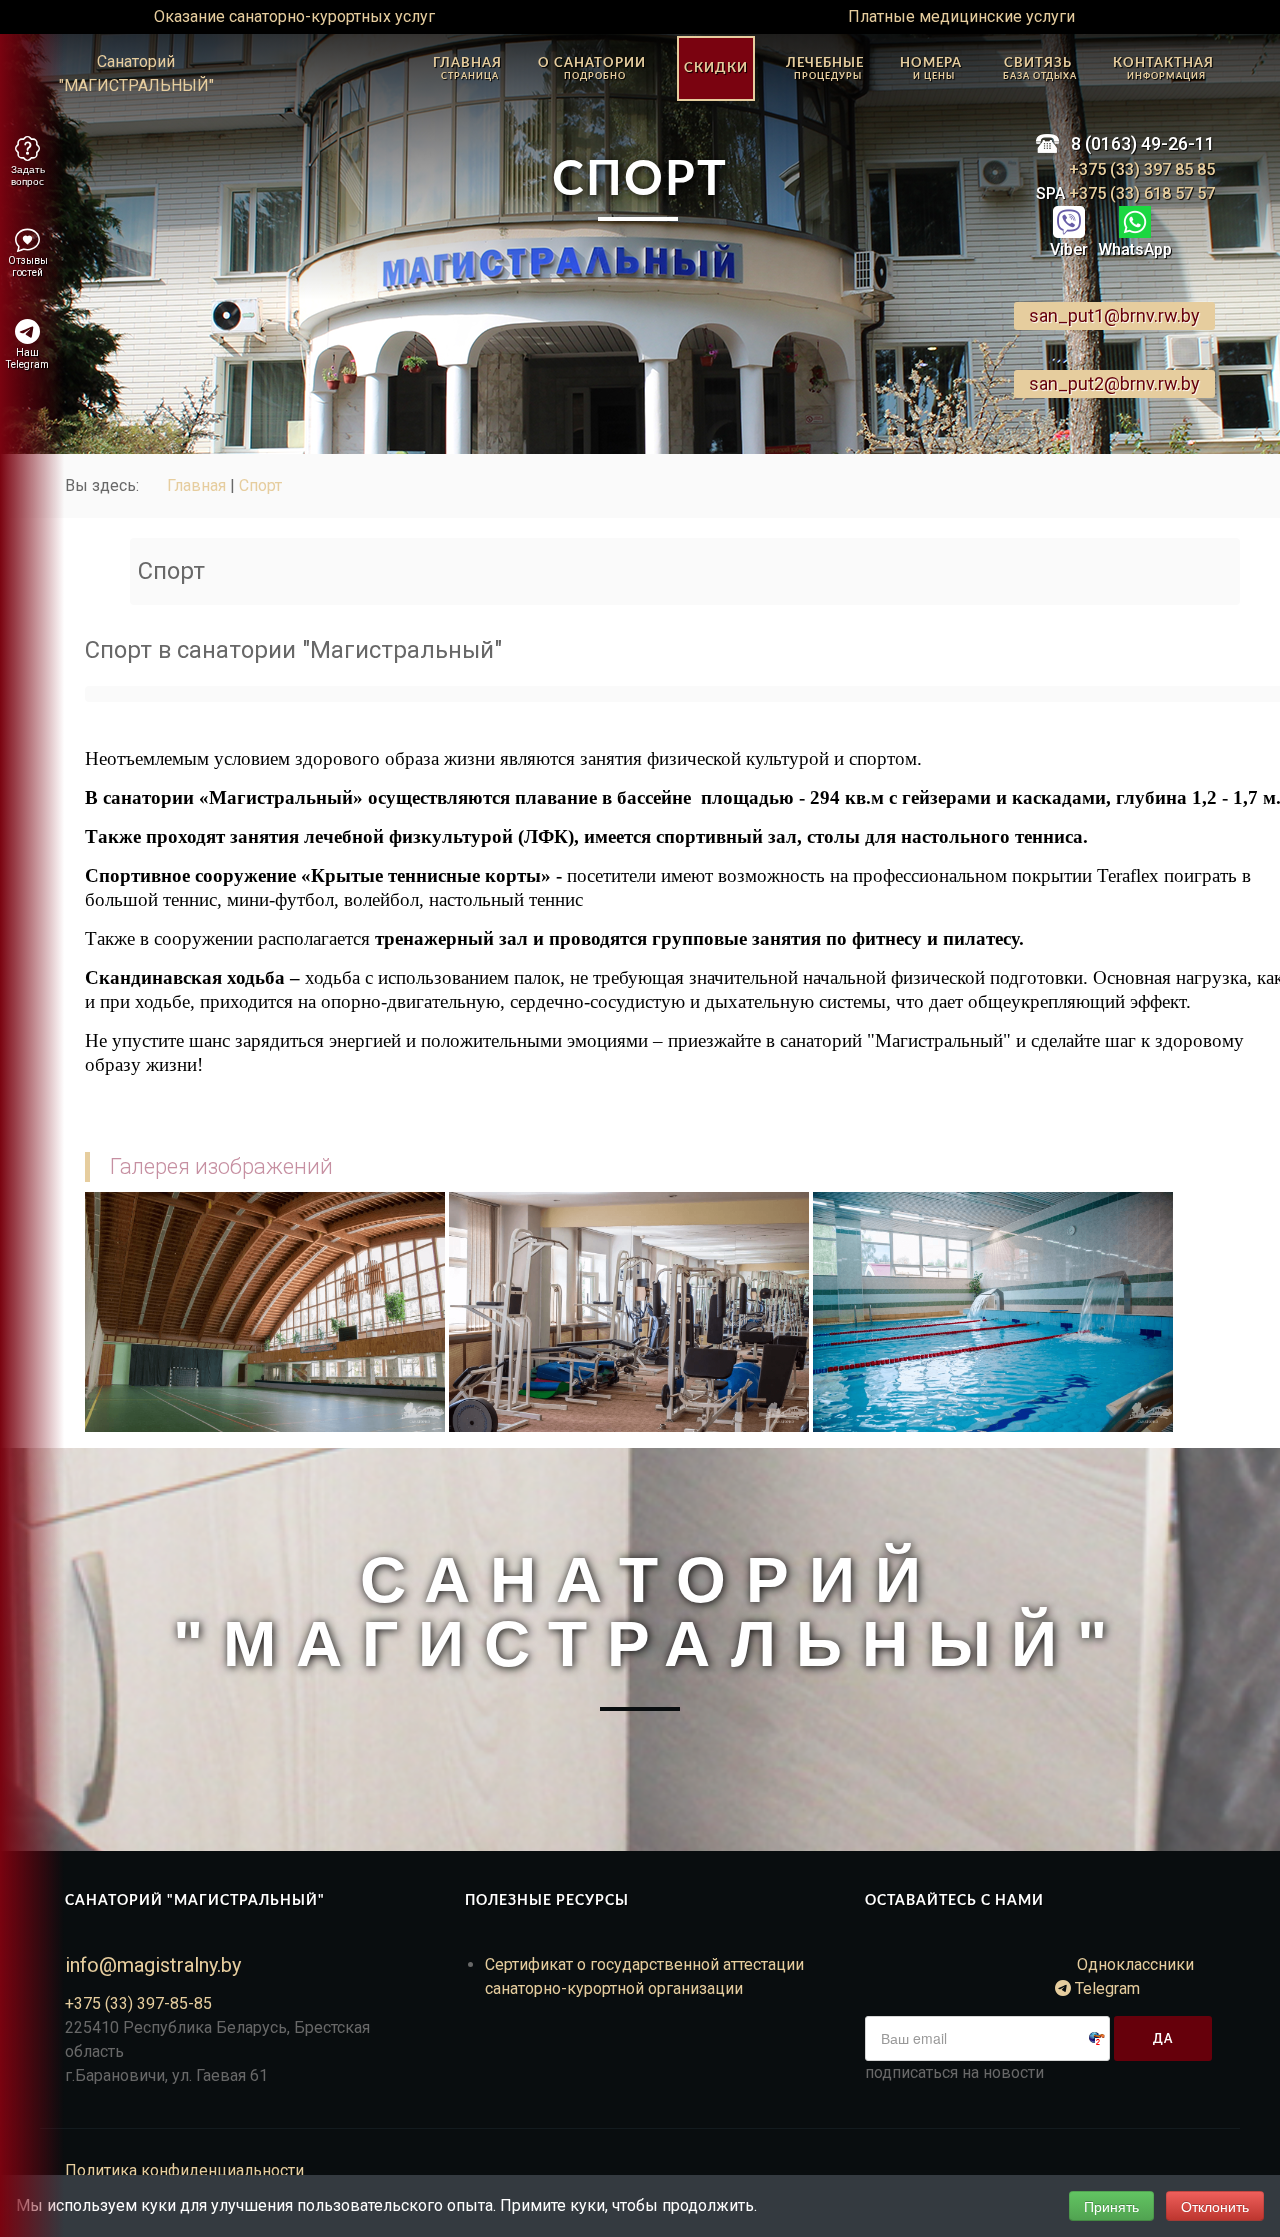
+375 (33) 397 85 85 (1142, 169)
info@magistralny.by (153, 1965)
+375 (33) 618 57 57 (1140, 193)
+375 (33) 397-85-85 (138, 2003)
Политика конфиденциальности (184, 2170)
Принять (1111, 2206)
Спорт (260, 485)
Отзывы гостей (28, 266)
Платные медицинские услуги (961, 16)
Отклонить (1215, 2206)
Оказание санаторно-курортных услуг (294, 16)
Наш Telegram (27, 358)
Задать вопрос (28, 174)
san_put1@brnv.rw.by (1114, 315)
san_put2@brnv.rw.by (1114, 383)
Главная (196, 485)
